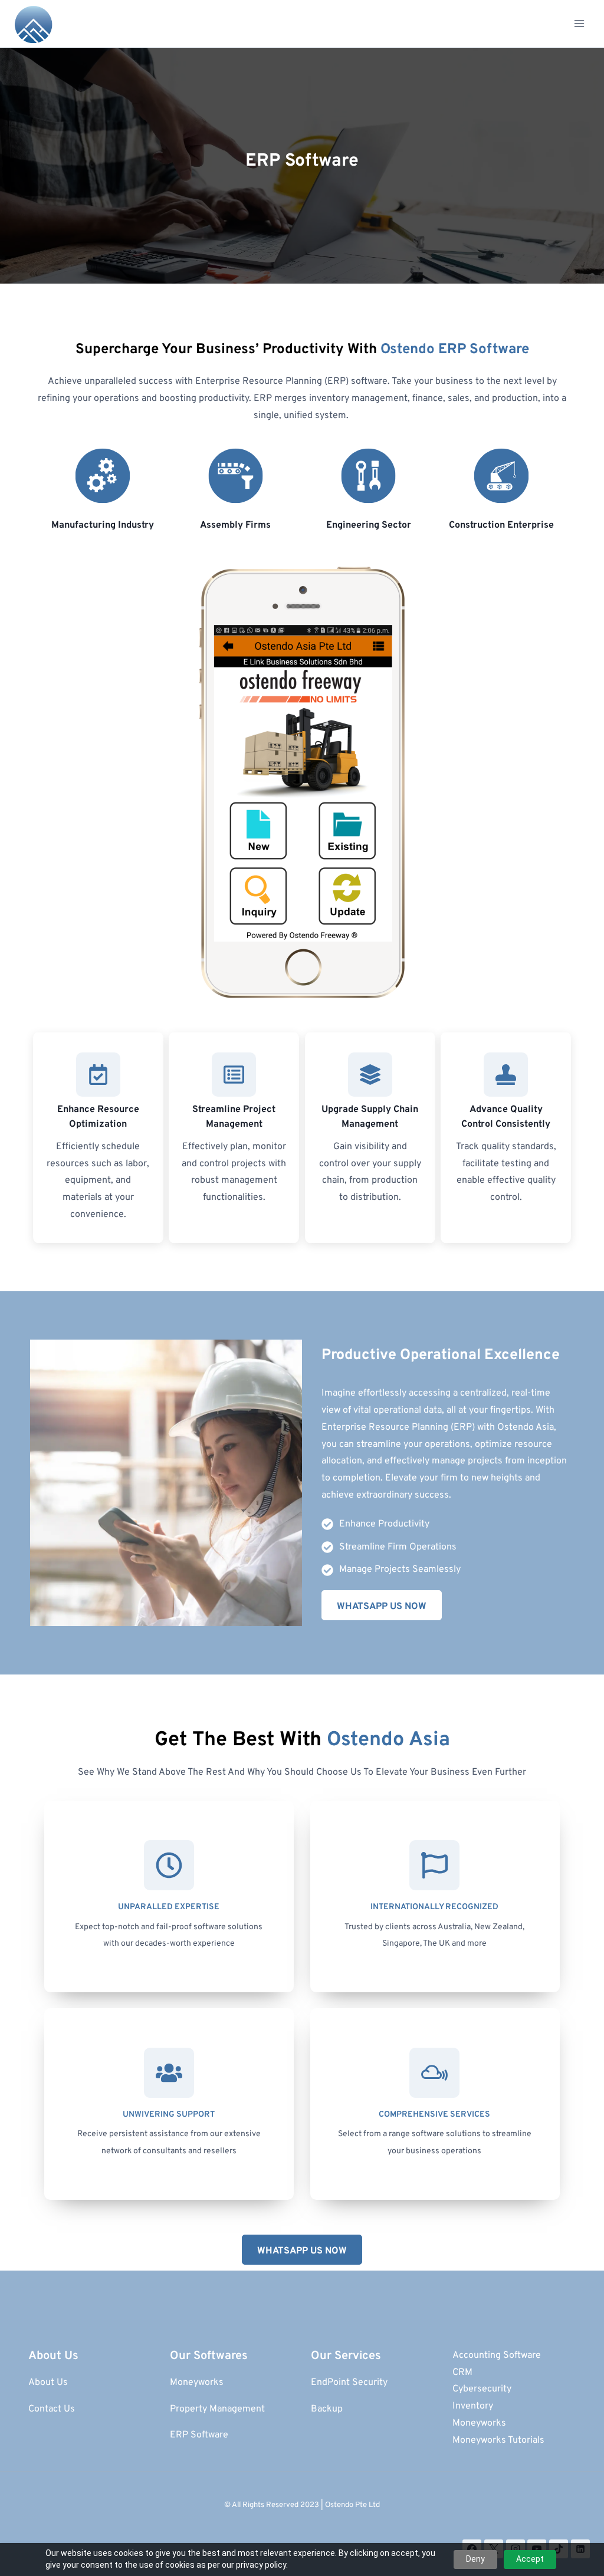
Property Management (217, 2409)
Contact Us (52, 2409)
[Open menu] (579, 23)
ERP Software (200, 2435)
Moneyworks (197, 2383)
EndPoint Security (349, 2383)
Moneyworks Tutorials (498, 2440)
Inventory (473, 2406)
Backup (327, 2409)
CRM (462, 2373)
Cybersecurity (482, 2389)
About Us (48, 2383)
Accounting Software (497, 2355)
